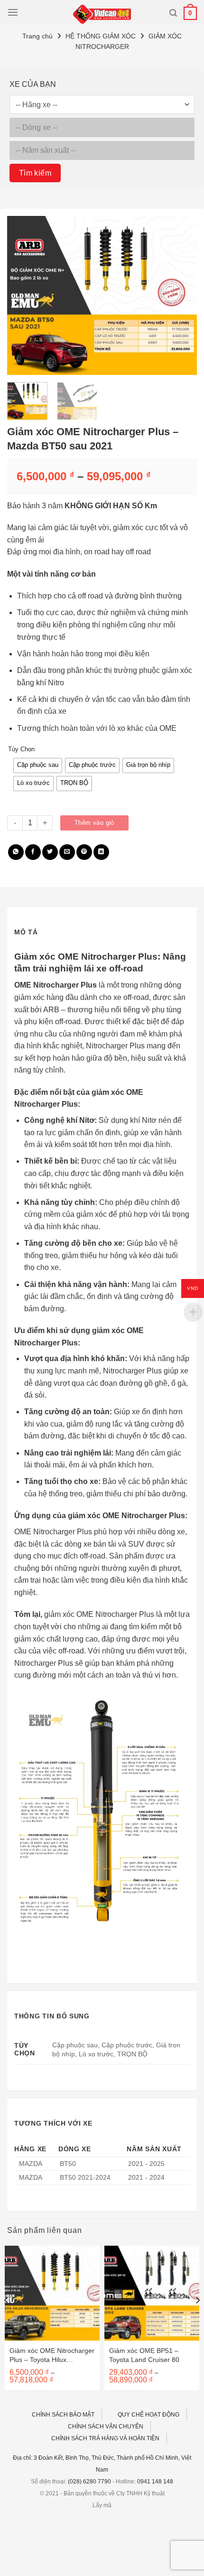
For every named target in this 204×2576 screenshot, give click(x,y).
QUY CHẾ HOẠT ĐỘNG (148, 2415)
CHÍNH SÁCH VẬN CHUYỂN (106, 2427)
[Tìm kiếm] (173, 13)
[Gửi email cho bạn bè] (67, 852)
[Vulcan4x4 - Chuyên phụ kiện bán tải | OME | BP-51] (102, 14)
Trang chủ (37, 36)
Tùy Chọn (21, 749)
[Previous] (23, 295)
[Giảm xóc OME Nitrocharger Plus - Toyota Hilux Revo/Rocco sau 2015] (52, 2293)
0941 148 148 (155, 2482)
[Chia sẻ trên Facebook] (33, 852)
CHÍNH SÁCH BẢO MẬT (63, 2415)
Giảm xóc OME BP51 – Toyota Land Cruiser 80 (144, 2355)
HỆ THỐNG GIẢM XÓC (101, 36)
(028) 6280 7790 (89, 2482)
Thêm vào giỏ (94, 823)
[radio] (38, 765)
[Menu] (13, 12)
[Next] (181, 295)
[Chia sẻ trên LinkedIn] (101, 852)
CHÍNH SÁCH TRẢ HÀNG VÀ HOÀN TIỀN (105, 2438)
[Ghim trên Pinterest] (84, 852)
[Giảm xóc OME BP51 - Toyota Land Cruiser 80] (152, 2293)
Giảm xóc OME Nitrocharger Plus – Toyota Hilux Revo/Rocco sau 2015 (52, 2355)
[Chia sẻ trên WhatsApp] (16, 852)
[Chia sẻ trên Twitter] (50, 852)
